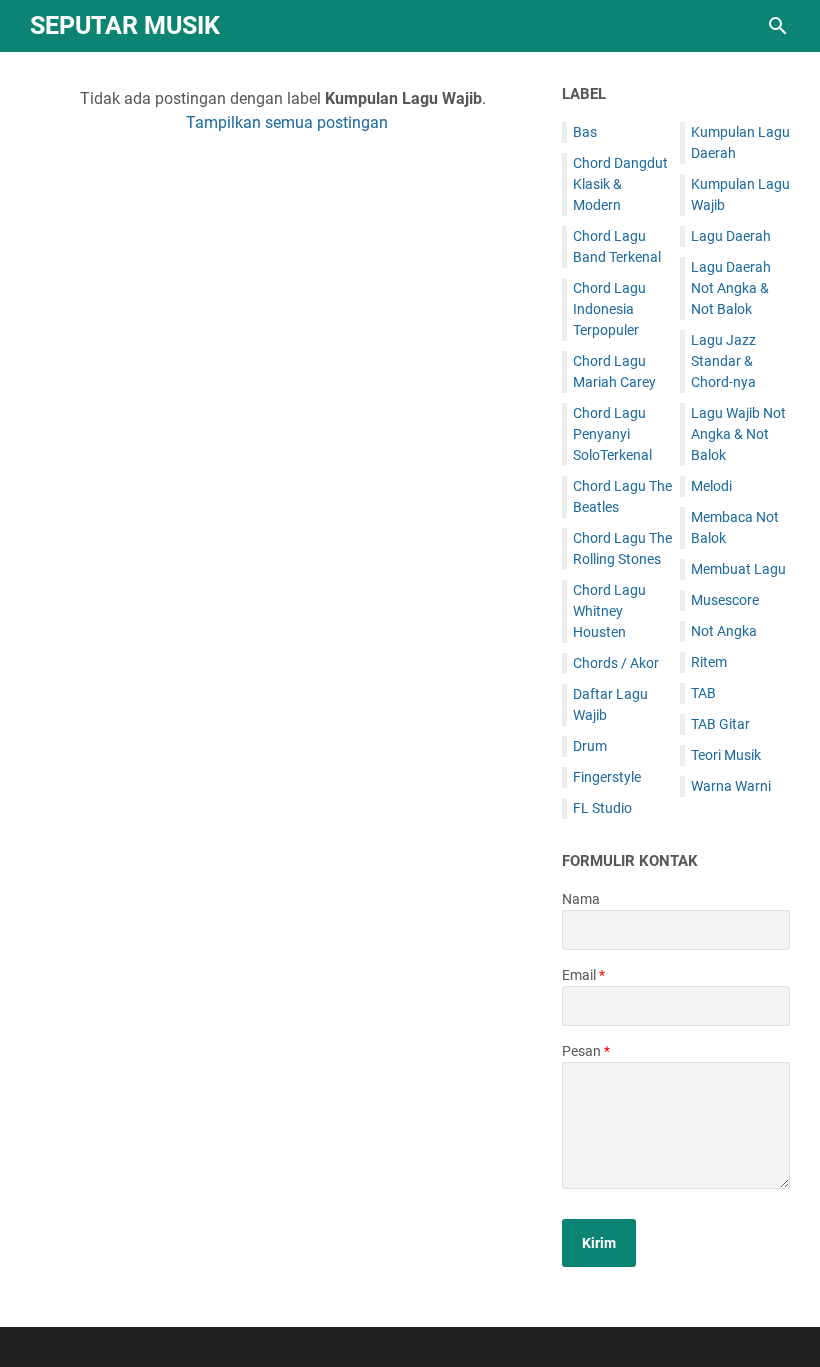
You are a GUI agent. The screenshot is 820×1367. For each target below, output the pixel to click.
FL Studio (602, 808)
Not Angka (724, 631)
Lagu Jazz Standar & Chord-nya (723, 361)
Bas (585, 132)
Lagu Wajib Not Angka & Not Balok (738, 434)
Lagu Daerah (731, 236)
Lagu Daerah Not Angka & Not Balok (731, 288)
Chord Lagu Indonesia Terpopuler (609, 309)
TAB (703, 693)
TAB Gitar (720, 724)
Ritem (709, 662)
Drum (590, 746)
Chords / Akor (616, 663)
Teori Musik (726, 755)
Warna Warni (731, 786)
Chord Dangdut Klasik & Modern (620, 184)
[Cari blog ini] (778, 26)
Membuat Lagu (738, 569)
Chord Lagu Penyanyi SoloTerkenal (612, 434)
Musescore (725, 600)
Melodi (711, 486)
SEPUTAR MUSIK (125, 25)
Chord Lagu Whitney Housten (609, 611)
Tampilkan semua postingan (286, 122)
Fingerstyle (607, 777)
